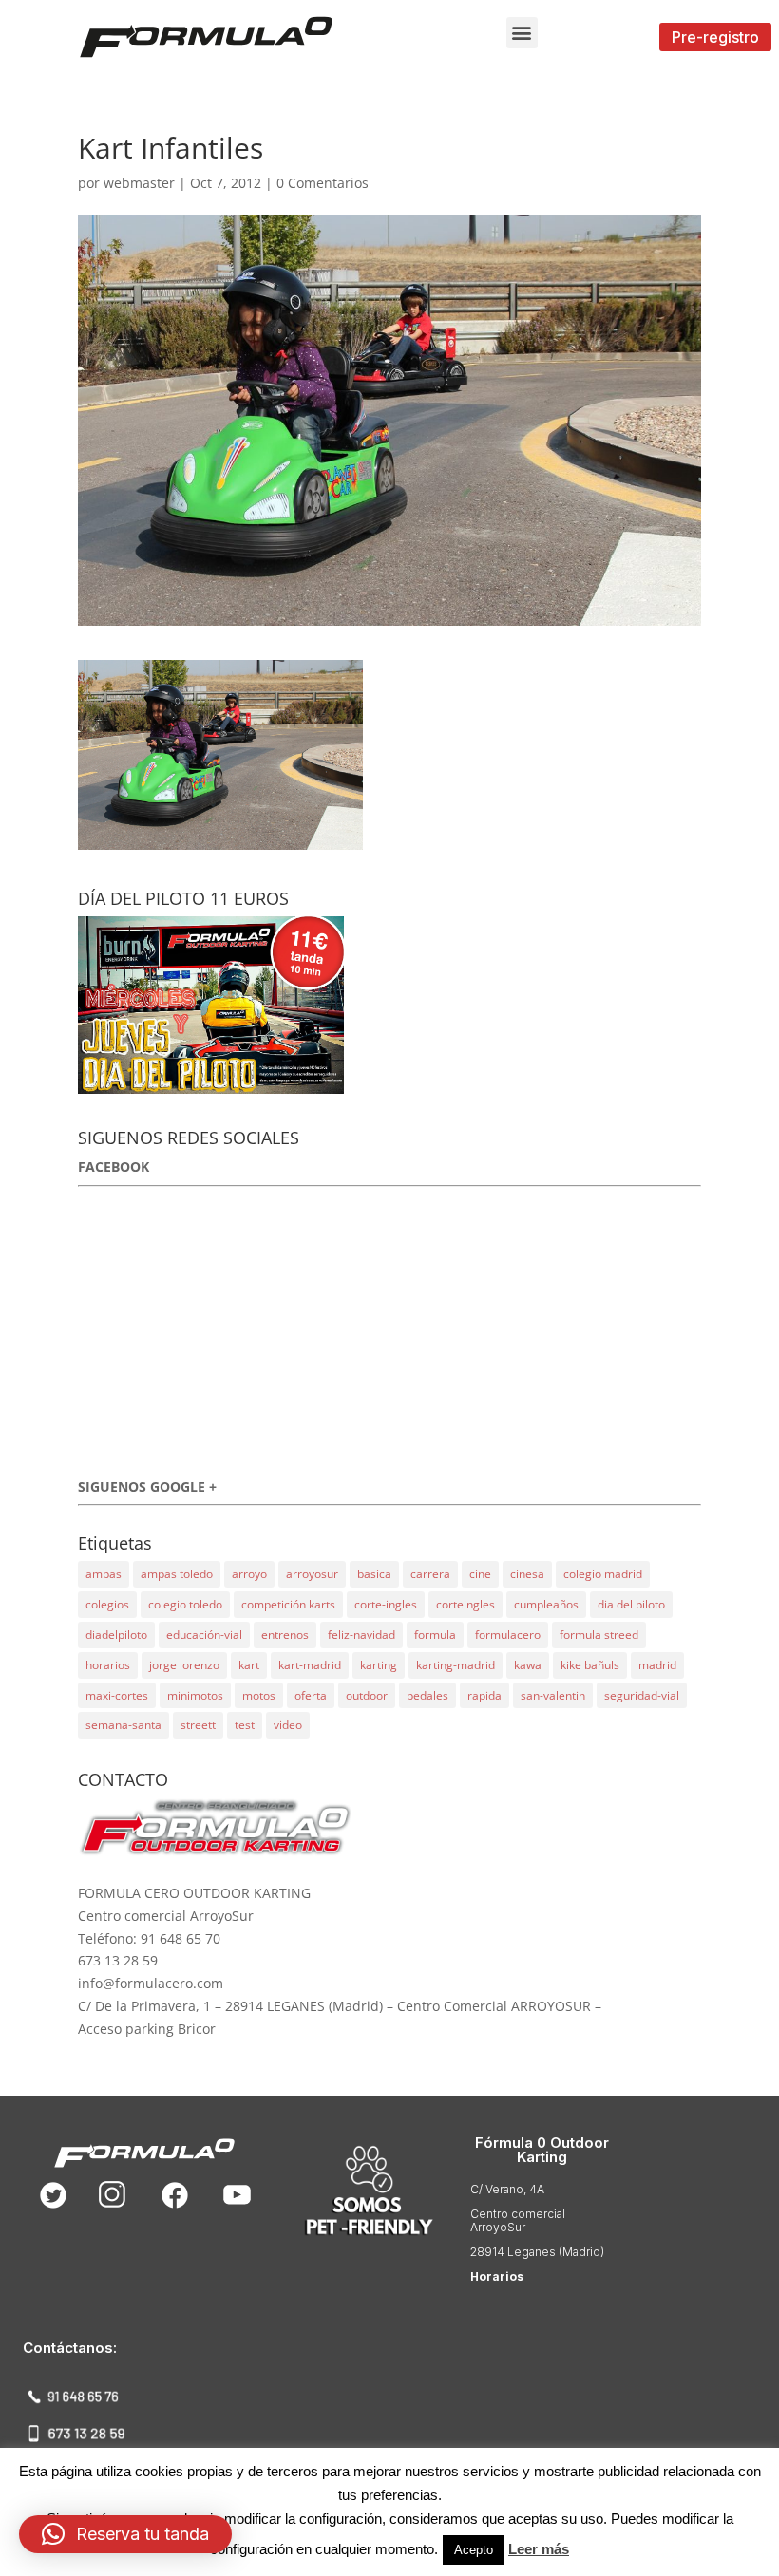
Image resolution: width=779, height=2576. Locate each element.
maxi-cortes (117, 1695)
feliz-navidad (361, 1635)
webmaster (139, 183)
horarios (108, 1665)
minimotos (195, 1695)
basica (374, 1574)
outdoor (367, 1695)
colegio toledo (185, 1604)
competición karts (288, 1604)
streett (198, 1725)
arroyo (249, 1574)
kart (249, 1665)
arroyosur (312, 1574)
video (288, 1725)
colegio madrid (603, 1574)
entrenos (285, 1635)
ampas (104, 1574)
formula (435, 1635)
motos (259, 1695)
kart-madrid (310, 1665)
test (245, 1725)
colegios (107, 1604)
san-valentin (553, 1695)
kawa (528, 1665)
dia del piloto (631, 1604)
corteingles (465, 1604)
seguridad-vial (642, 1695)
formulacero (508, 1635)
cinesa (527, 1574)
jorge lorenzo (184, 1665)
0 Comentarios (323, 183)
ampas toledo (177, 1574)
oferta (311, 1695)
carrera (430, 1574)
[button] (522, 33)
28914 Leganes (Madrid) (537, 2252)
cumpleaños (546, 1604)
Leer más (539, 2549)
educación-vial (204, 1635)
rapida (484, 1695)
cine (480, 1574)
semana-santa (123, 1725)
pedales (427, 1695)
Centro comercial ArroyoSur (518, 2220)
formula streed (599, 1635)
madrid (657, 1665)
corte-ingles (386, 1604)
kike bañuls (590, 1665)
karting (379, 1665)
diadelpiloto (116, 1635)
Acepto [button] (474, 2550)
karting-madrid (456, 1665)
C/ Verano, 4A (507, 2189)
